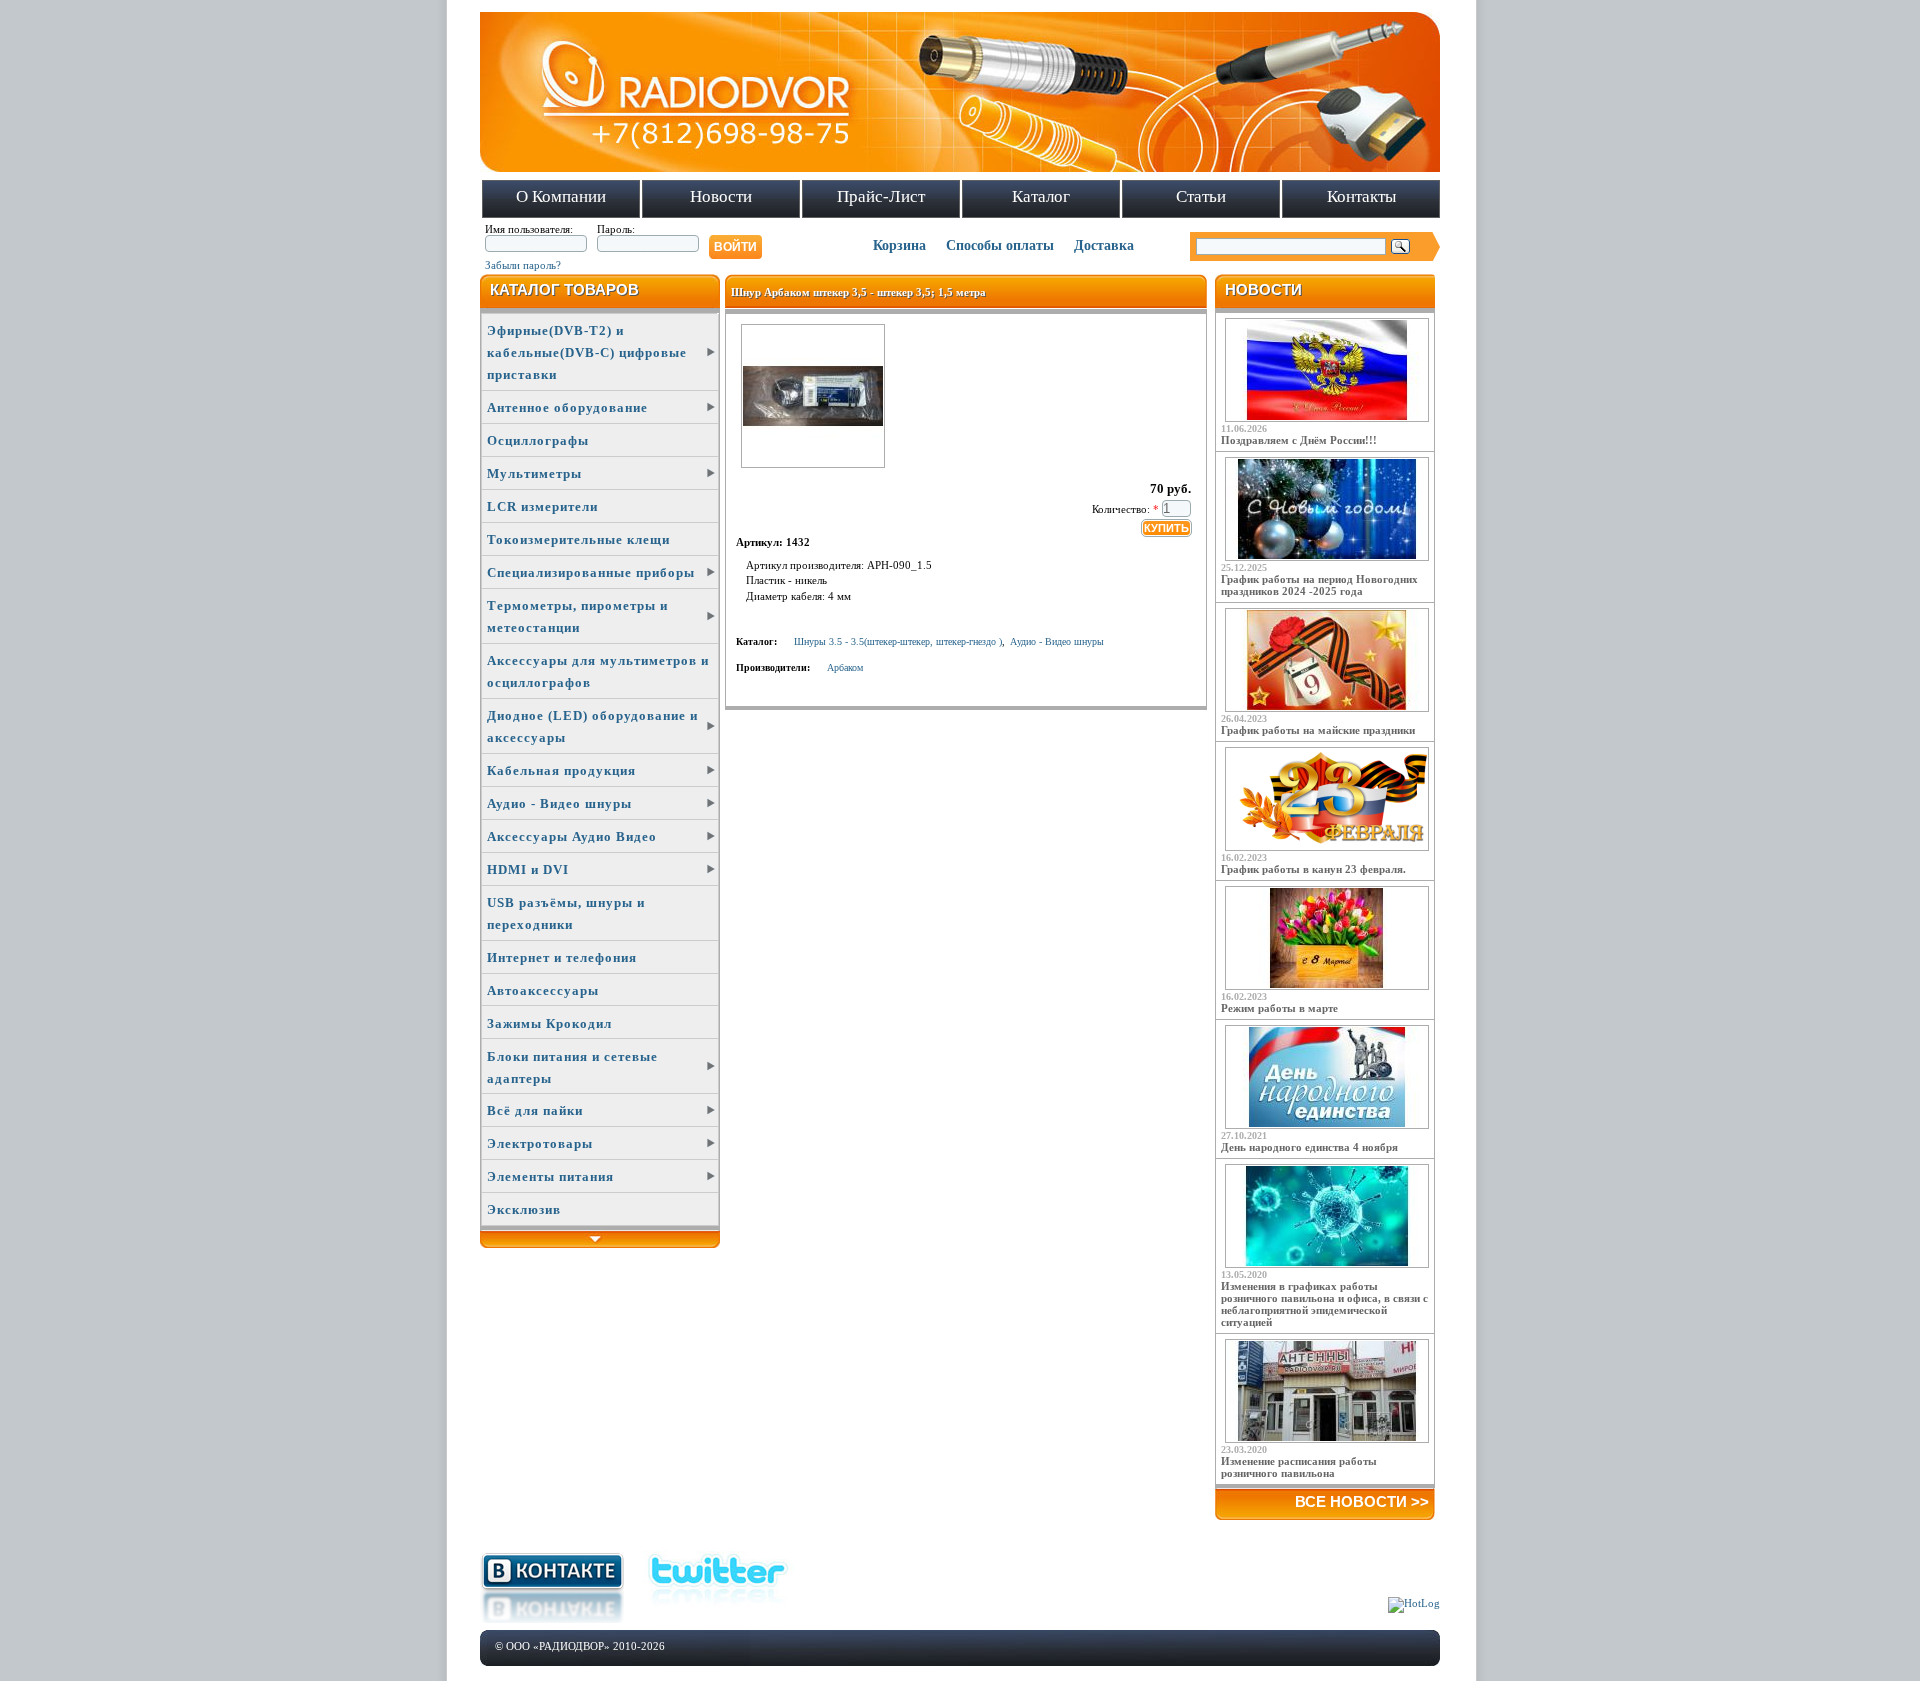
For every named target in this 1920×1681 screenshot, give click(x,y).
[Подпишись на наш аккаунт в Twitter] (718, 1609)
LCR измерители (542, 506)
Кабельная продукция (561, 770)
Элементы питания (550, 1176)
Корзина (899, 245)
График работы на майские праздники (1318, 730)
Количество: (1125, 509)
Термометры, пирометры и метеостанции (577, 616)
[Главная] (960, 168)
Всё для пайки (535, 1110)
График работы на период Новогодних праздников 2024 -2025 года (1319, 585)
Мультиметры (534, 473)
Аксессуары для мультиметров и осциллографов (598, 671)
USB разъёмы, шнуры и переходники (566, 913)
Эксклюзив (524, 1209)
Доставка (1104, 245)
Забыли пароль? (523, 265)
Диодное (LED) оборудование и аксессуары (592, 726)
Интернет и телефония (562, 957)
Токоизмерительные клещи (578, 539)
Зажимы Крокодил (549, 1023)
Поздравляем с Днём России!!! (1299, 440)
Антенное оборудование (567, 407)
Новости (721, 196)
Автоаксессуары (543, 990)
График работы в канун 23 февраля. (1313, 869)
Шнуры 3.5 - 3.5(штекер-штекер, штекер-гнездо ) (898, 641)
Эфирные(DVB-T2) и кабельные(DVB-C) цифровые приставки (587, 352)
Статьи (1201, 196)
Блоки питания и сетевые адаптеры (572, 1067)
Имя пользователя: (529, 229)
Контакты (1361, 196)
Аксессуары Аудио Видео (572, 836)
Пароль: (616, 229)
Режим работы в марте (1279, 1008)
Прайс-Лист (881, 196)
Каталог (1041, 196)
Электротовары (540, 1143)
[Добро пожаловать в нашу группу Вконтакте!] (552, 1619)
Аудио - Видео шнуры (559, 803)
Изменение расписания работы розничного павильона (1299, 1467)
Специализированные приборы (591, 572)
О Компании (561, 196)
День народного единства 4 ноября (1309, 1147)
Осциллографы (538, 440)
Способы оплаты (1000, 245)
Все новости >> (1362, 1502)
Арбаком (845, 667)
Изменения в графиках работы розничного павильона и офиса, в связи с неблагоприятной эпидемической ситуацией (1324, 1304)
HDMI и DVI (528, 869)
